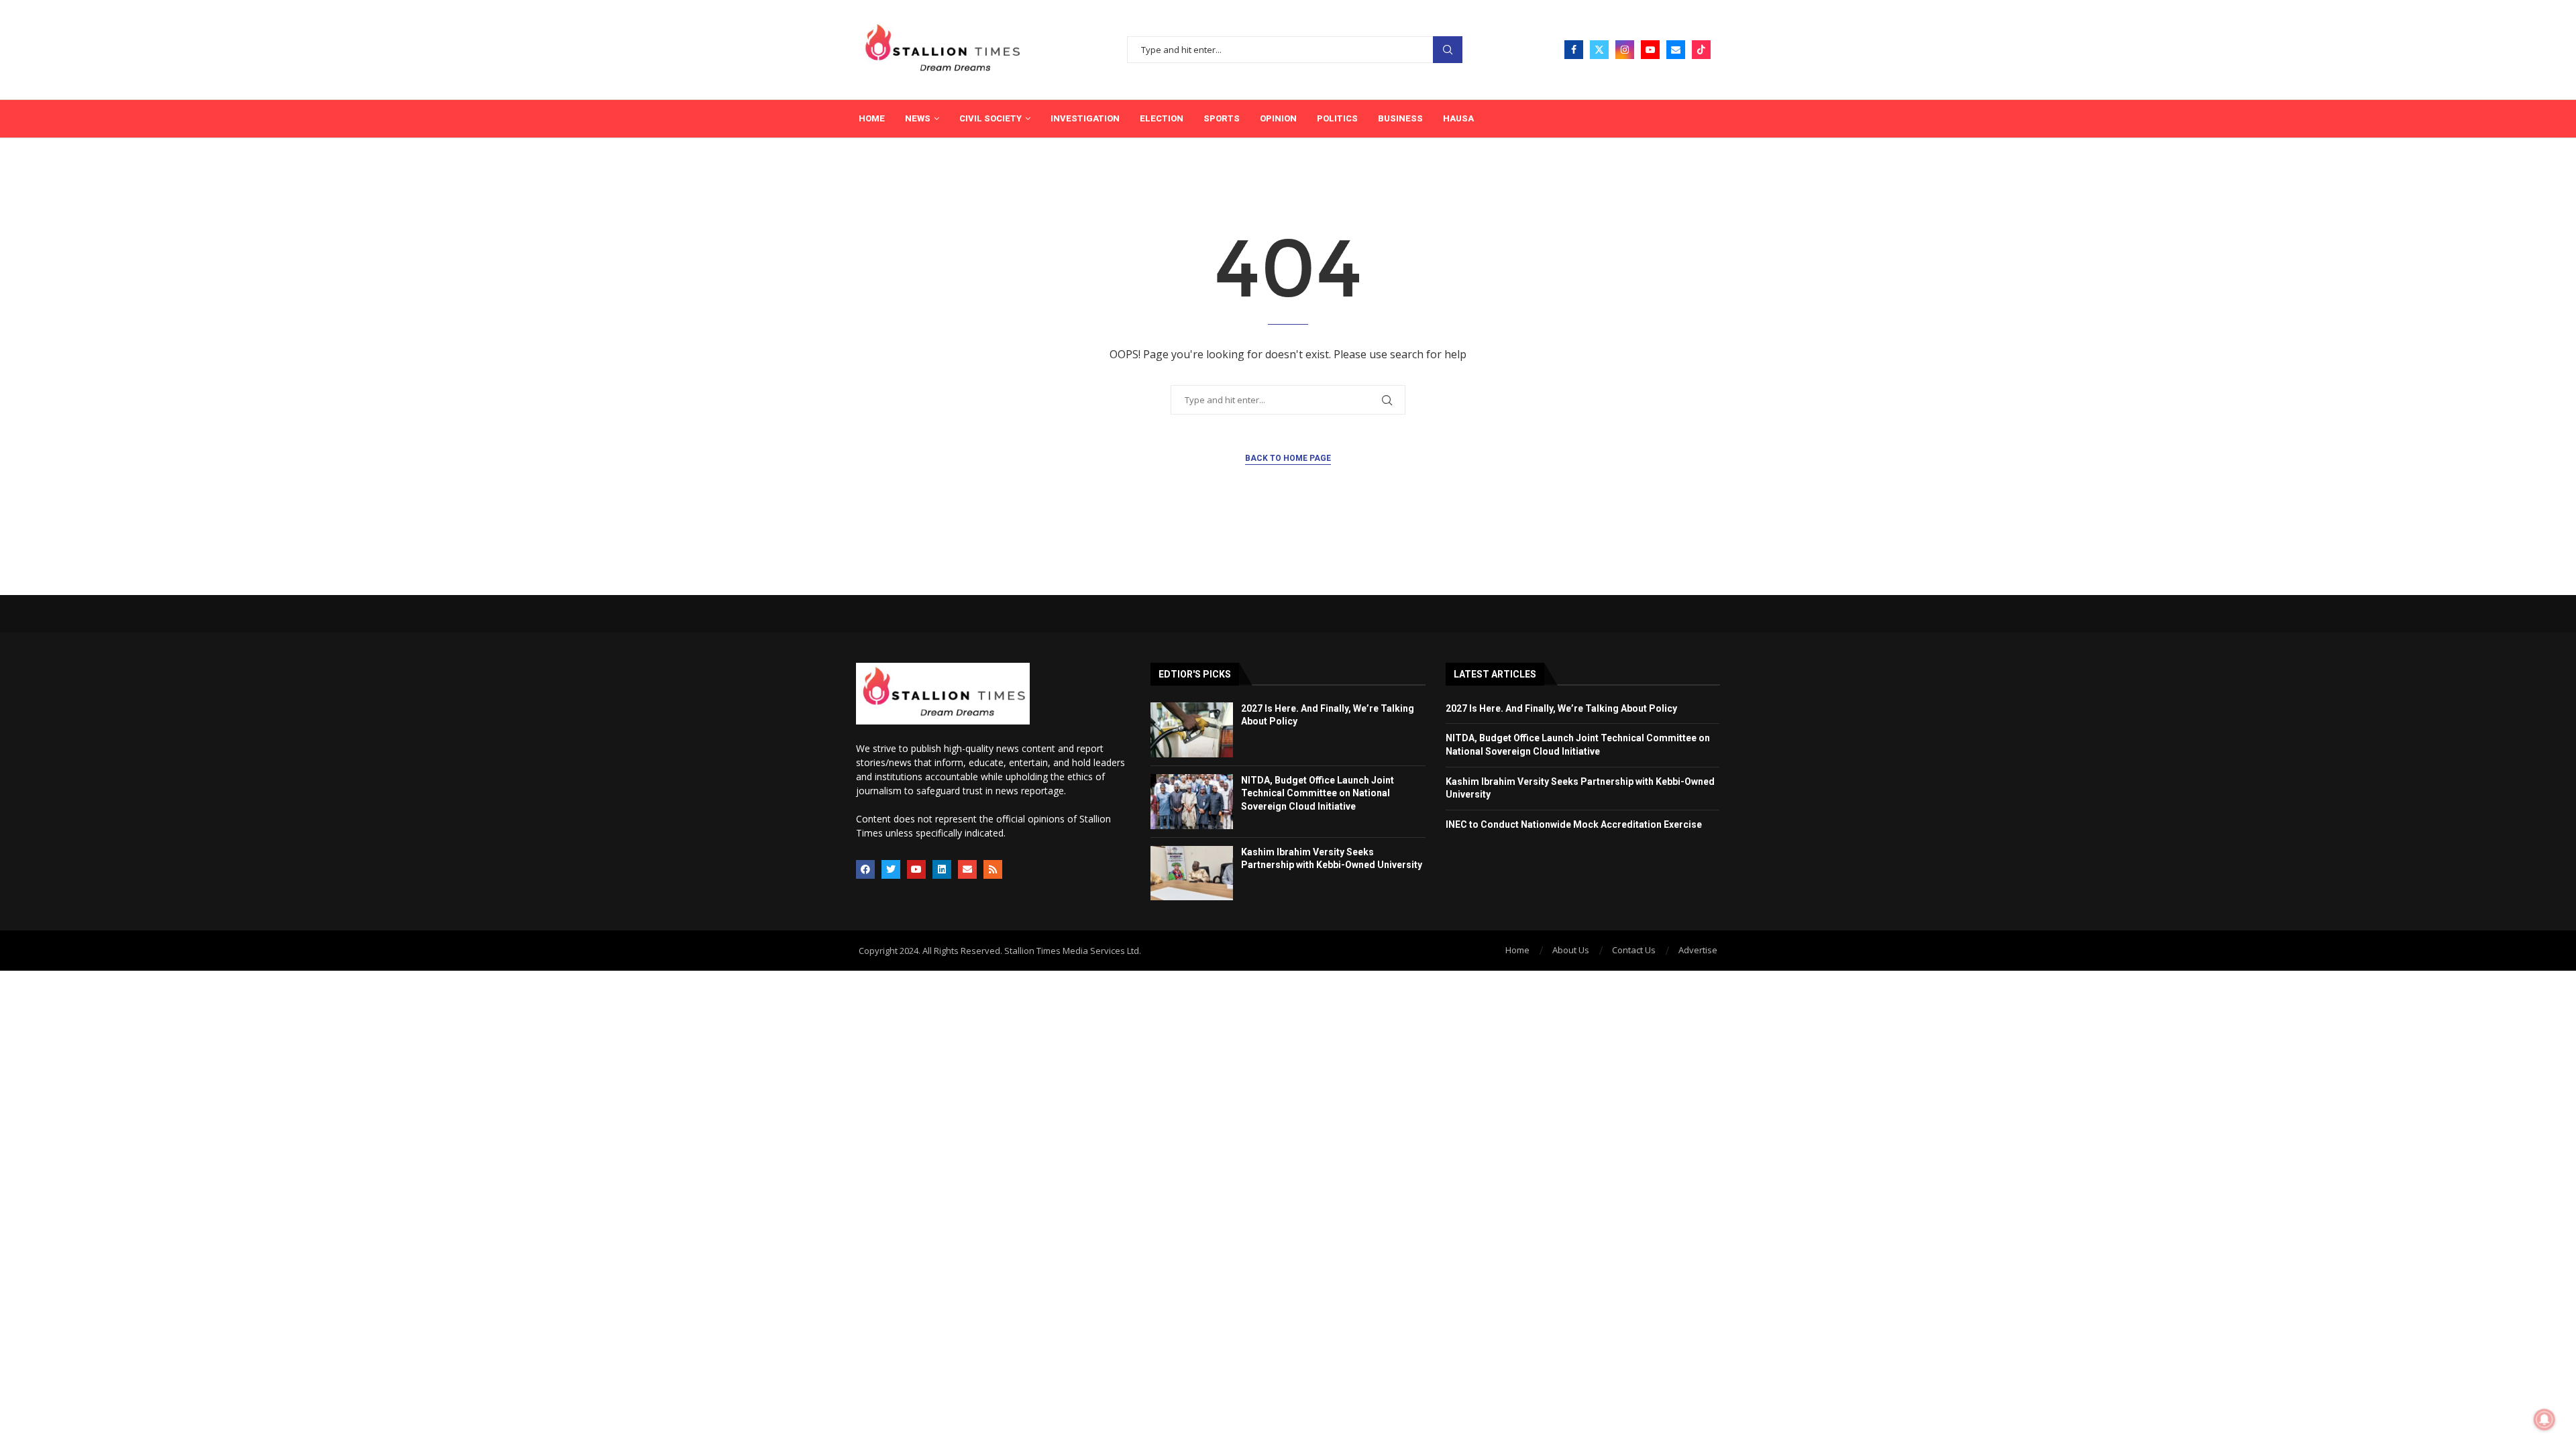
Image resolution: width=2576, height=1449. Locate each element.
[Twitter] (1599, 50)
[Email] (1676, 50)
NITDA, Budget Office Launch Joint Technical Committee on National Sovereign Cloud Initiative (1318, 793)
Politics (1337, 118)
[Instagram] (1625, 50)
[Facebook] (1574, 50)
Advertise (1698, 950)
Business (1400, 118)
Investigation (1085, 118)
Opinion (1278, 118)
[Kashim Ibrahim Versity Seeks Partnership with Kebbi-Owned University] (1192, 873)
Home (872, 118)
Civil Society (990, 118)
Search (1448, 50)
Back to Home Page (1288, 458)
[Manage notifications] (2544, 1419)
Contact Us (1634, 950)
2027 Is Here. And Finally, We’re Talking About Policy (1561, 708)
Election (1162, 118)
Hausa (1458, 118)
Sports (1222, 118)
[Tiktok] (1701, 50)
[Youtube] (1650, 50)
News (918, 118)
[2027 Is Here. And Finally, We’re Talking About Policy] (1192, 730)
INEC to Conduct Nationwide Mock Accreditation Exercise (1574, 824)
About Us (1571, 950)
